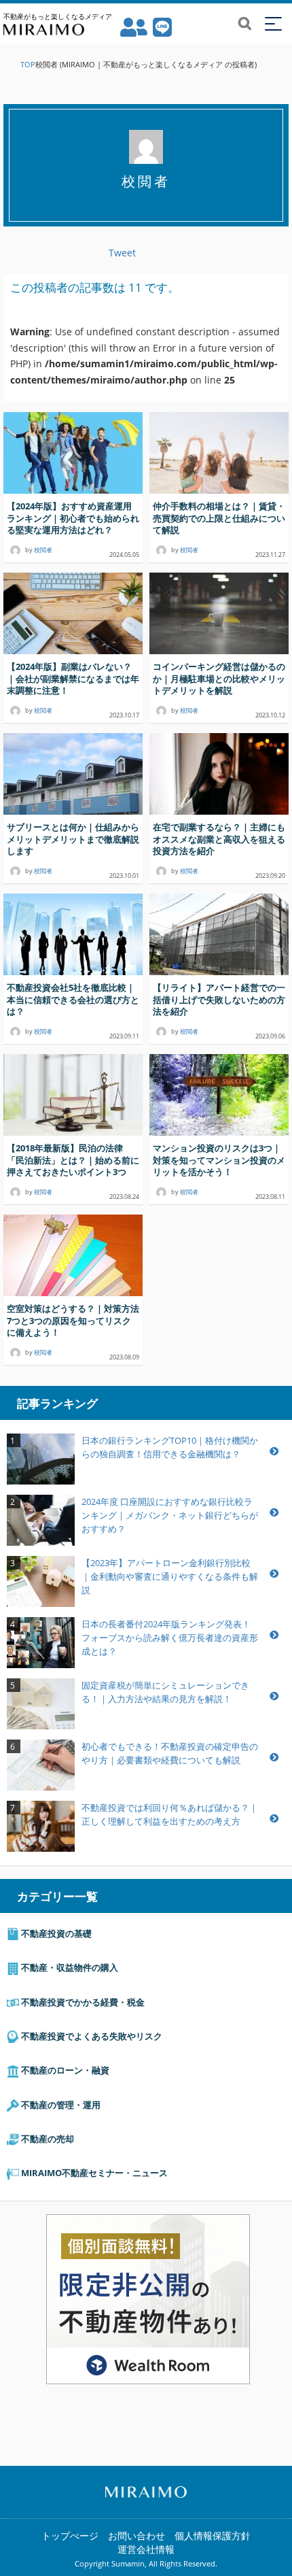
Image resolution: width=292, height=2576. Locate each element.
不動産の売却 (47, 2139)
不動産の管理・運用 (60, 2105)
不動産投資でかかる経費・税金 (82, 2002)
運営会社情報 (146, 2549)
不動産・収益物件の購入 (69, 1967)
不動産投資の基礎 (55, 1933)
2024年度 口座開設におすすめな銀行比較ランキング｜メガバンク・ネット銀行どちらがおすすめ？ (170, 1515)
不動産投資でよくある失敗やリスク (91, 2036)
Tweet (122, 253)
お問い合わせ (136, 2536)
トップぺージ (70, 2536)
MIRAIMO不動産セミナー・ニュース (93, 2173)
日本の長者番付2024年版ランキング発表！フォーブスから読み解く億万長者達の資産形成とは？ (170, 1638)
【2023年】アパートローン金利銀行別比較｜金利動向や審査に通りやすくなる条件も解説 (170, 1576)
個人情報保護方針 (213, 2536)
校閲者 (43, 550)
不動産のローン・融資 (64, 2070)
